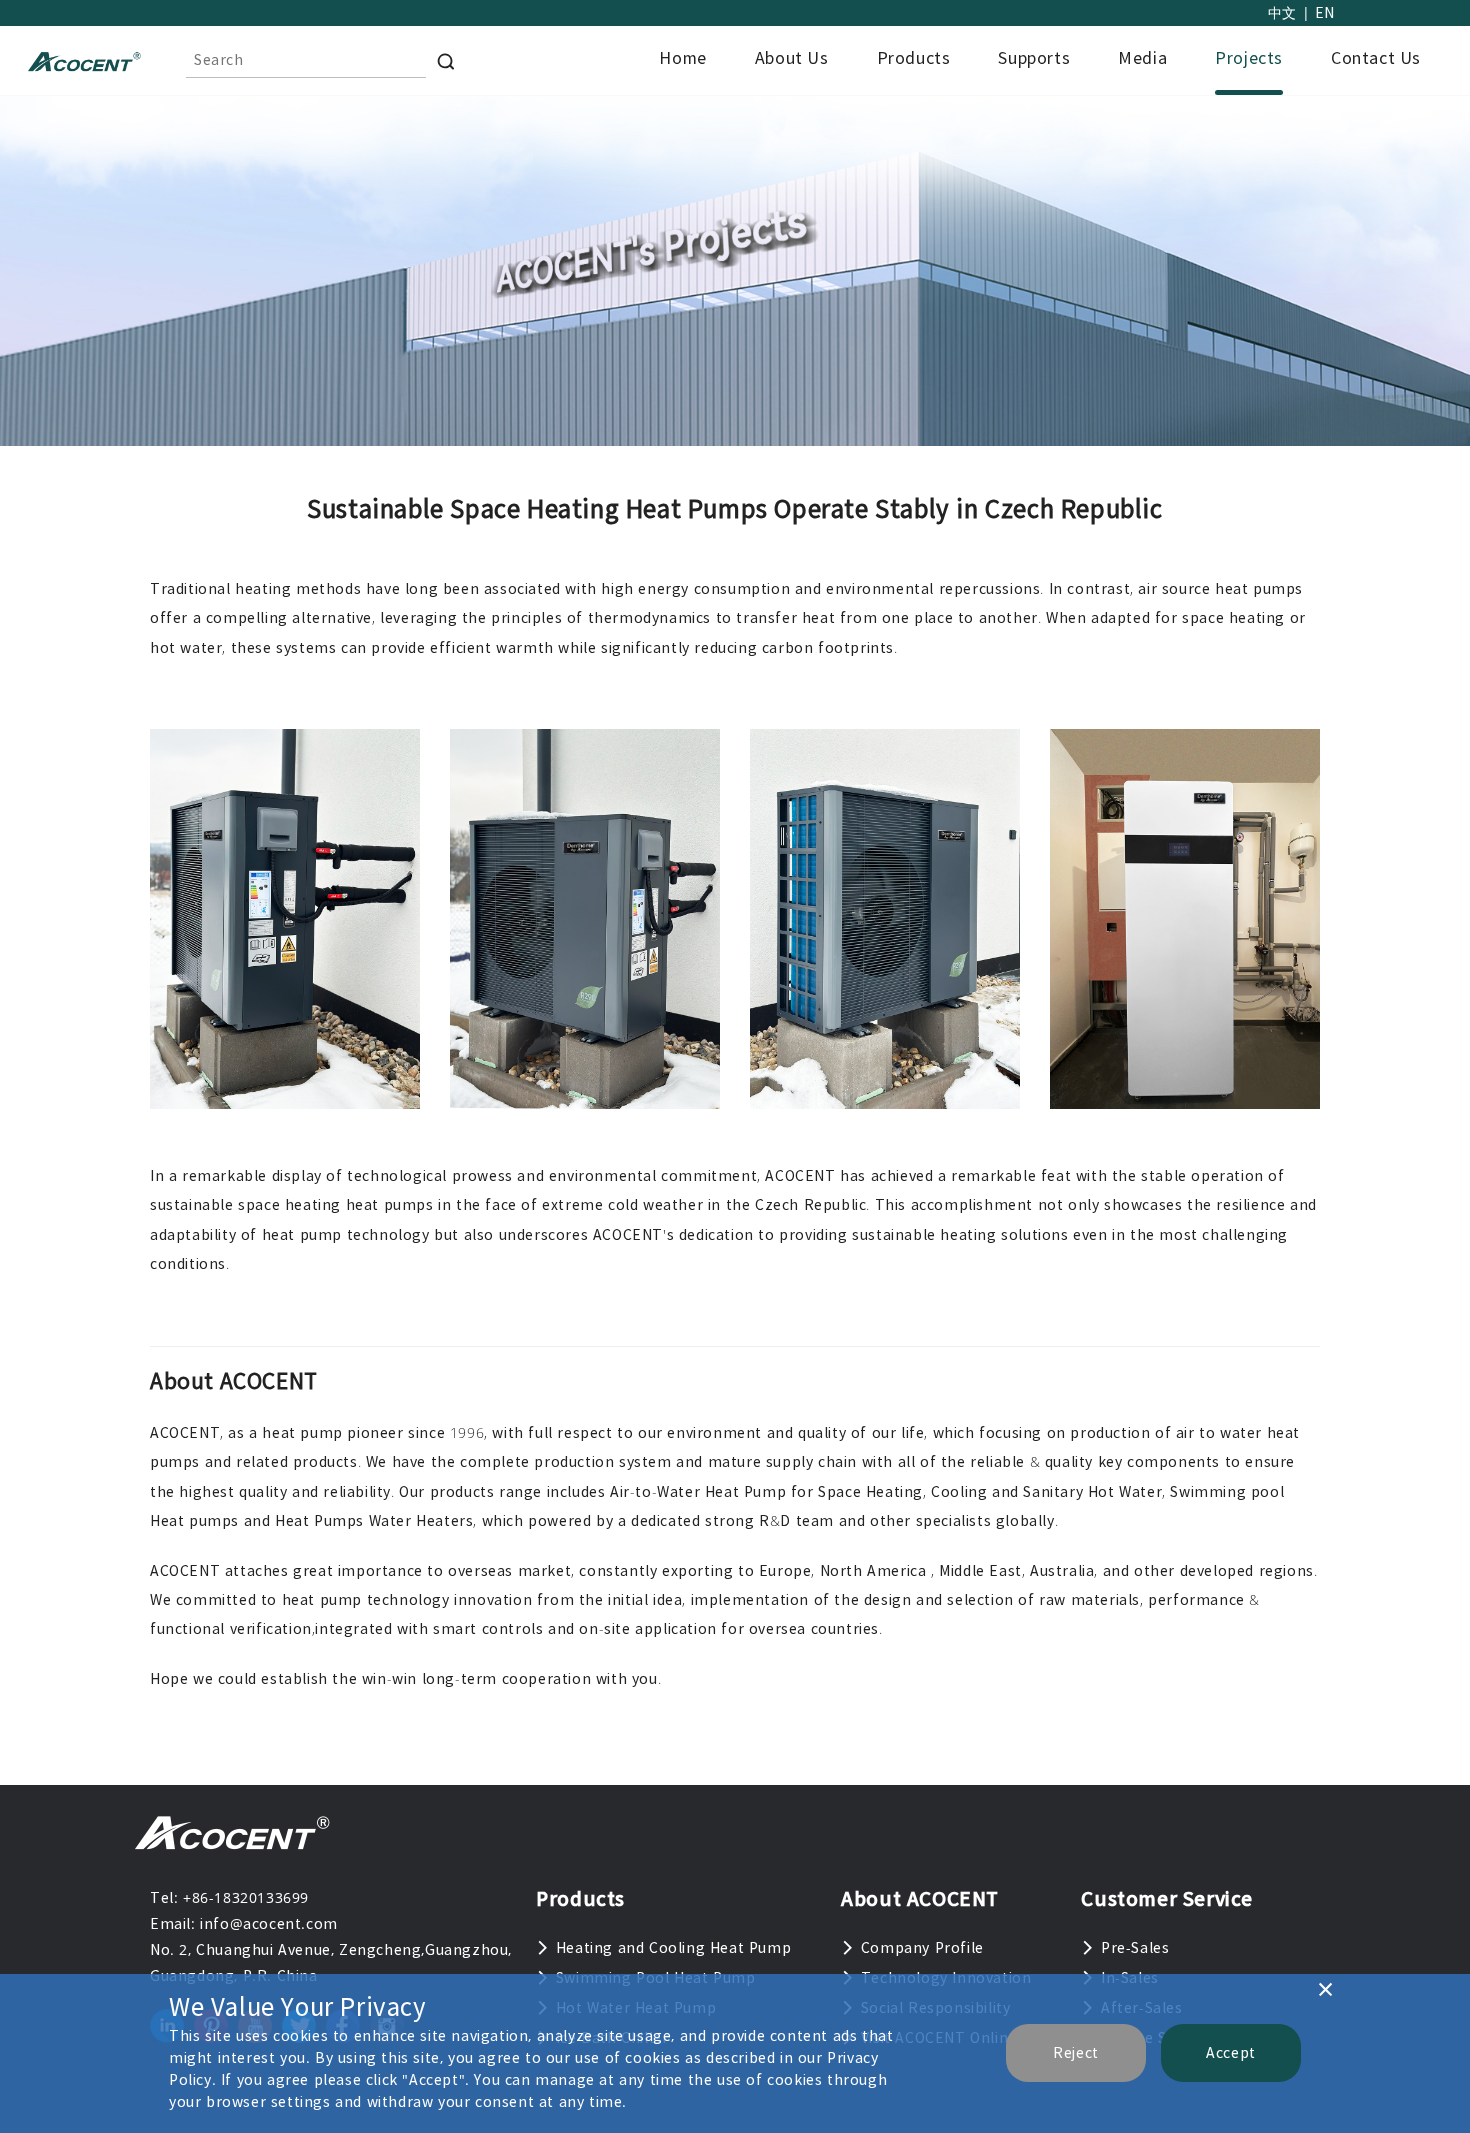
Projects (1249, 58)
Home (682, 58)
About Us (792, 58)
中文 (1282, 13)
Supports (1034, 58)
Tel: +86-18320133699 (229, 1898)
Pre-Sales (1135, 1948)
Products (914, 58)
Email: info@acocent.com (244, 1924)
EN (1325, 13)
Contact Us (1376, 58)
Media (1142, 58)
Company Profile (922, 1948)
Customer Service (1167, 1898)
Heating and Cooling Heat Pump (673, 1948)
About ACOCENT (920, 1898)
